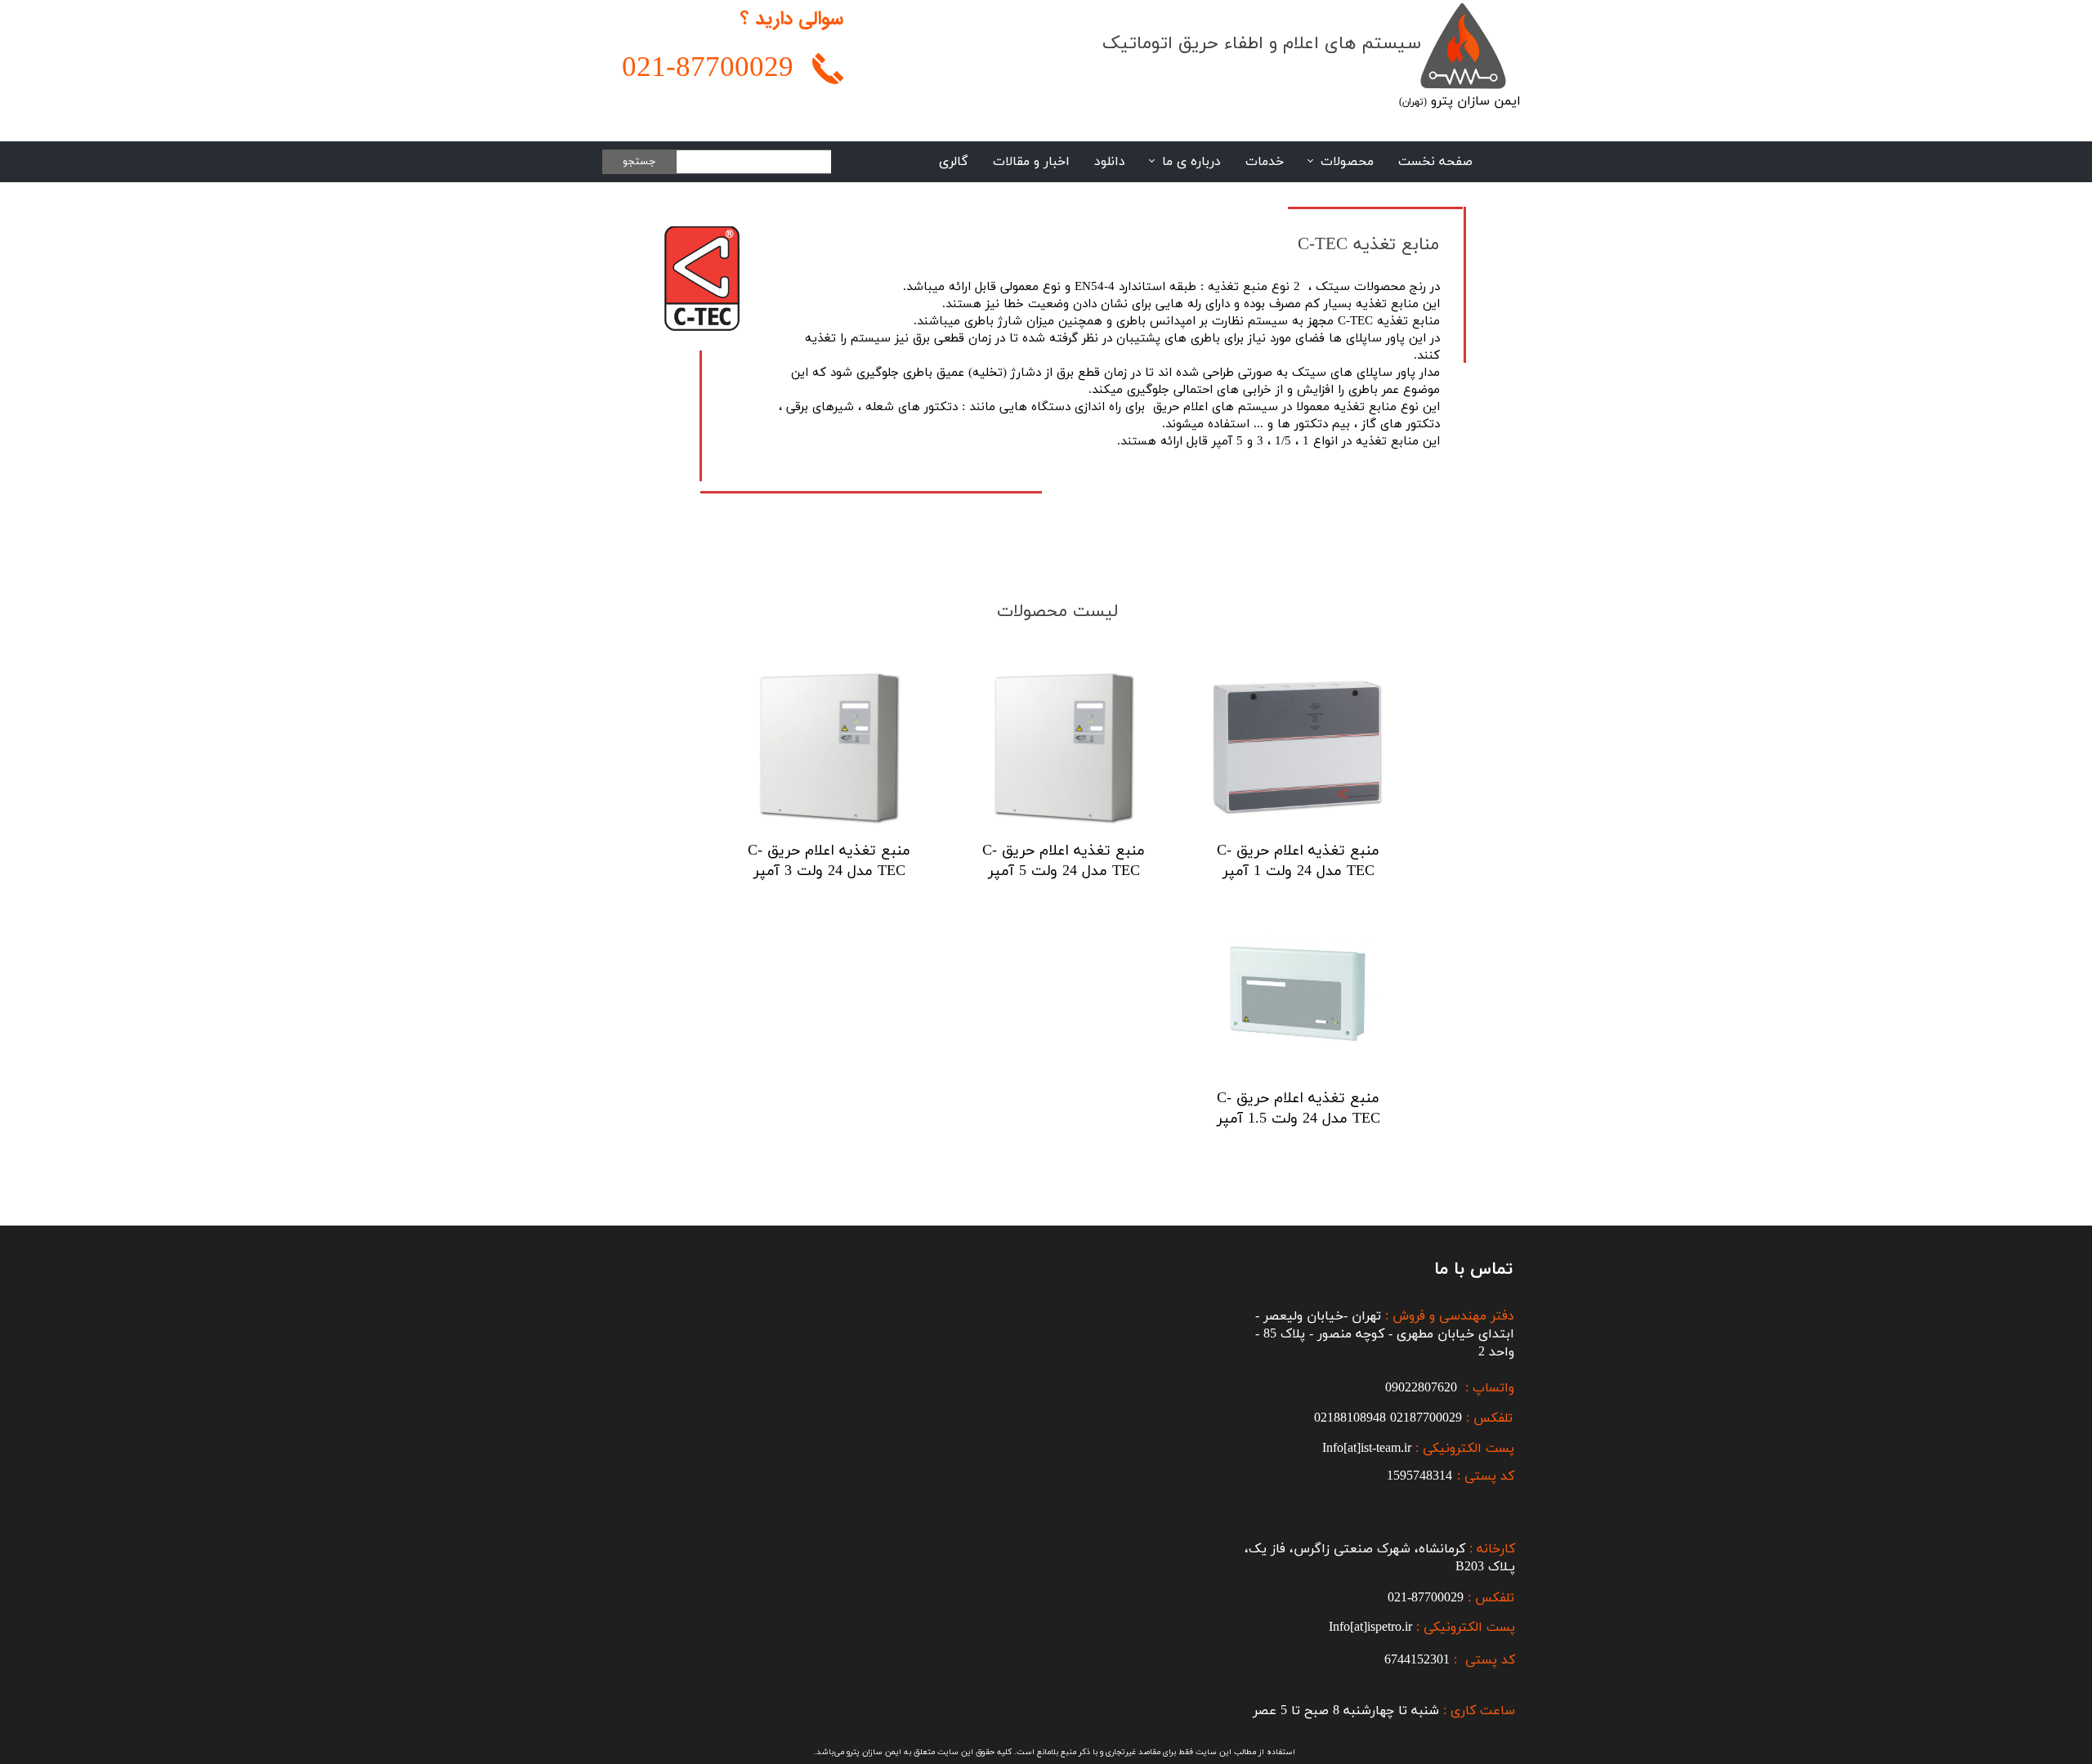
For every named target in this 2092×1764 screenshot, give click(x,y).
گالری (954, 162)
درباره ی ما (1191, 162)
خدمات (1265, 162)
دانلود (1110, 162)
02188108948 (1350, 1418)
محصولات (1347, 162)
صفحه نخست (1435, 162)
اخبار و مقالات (1031, 162)
